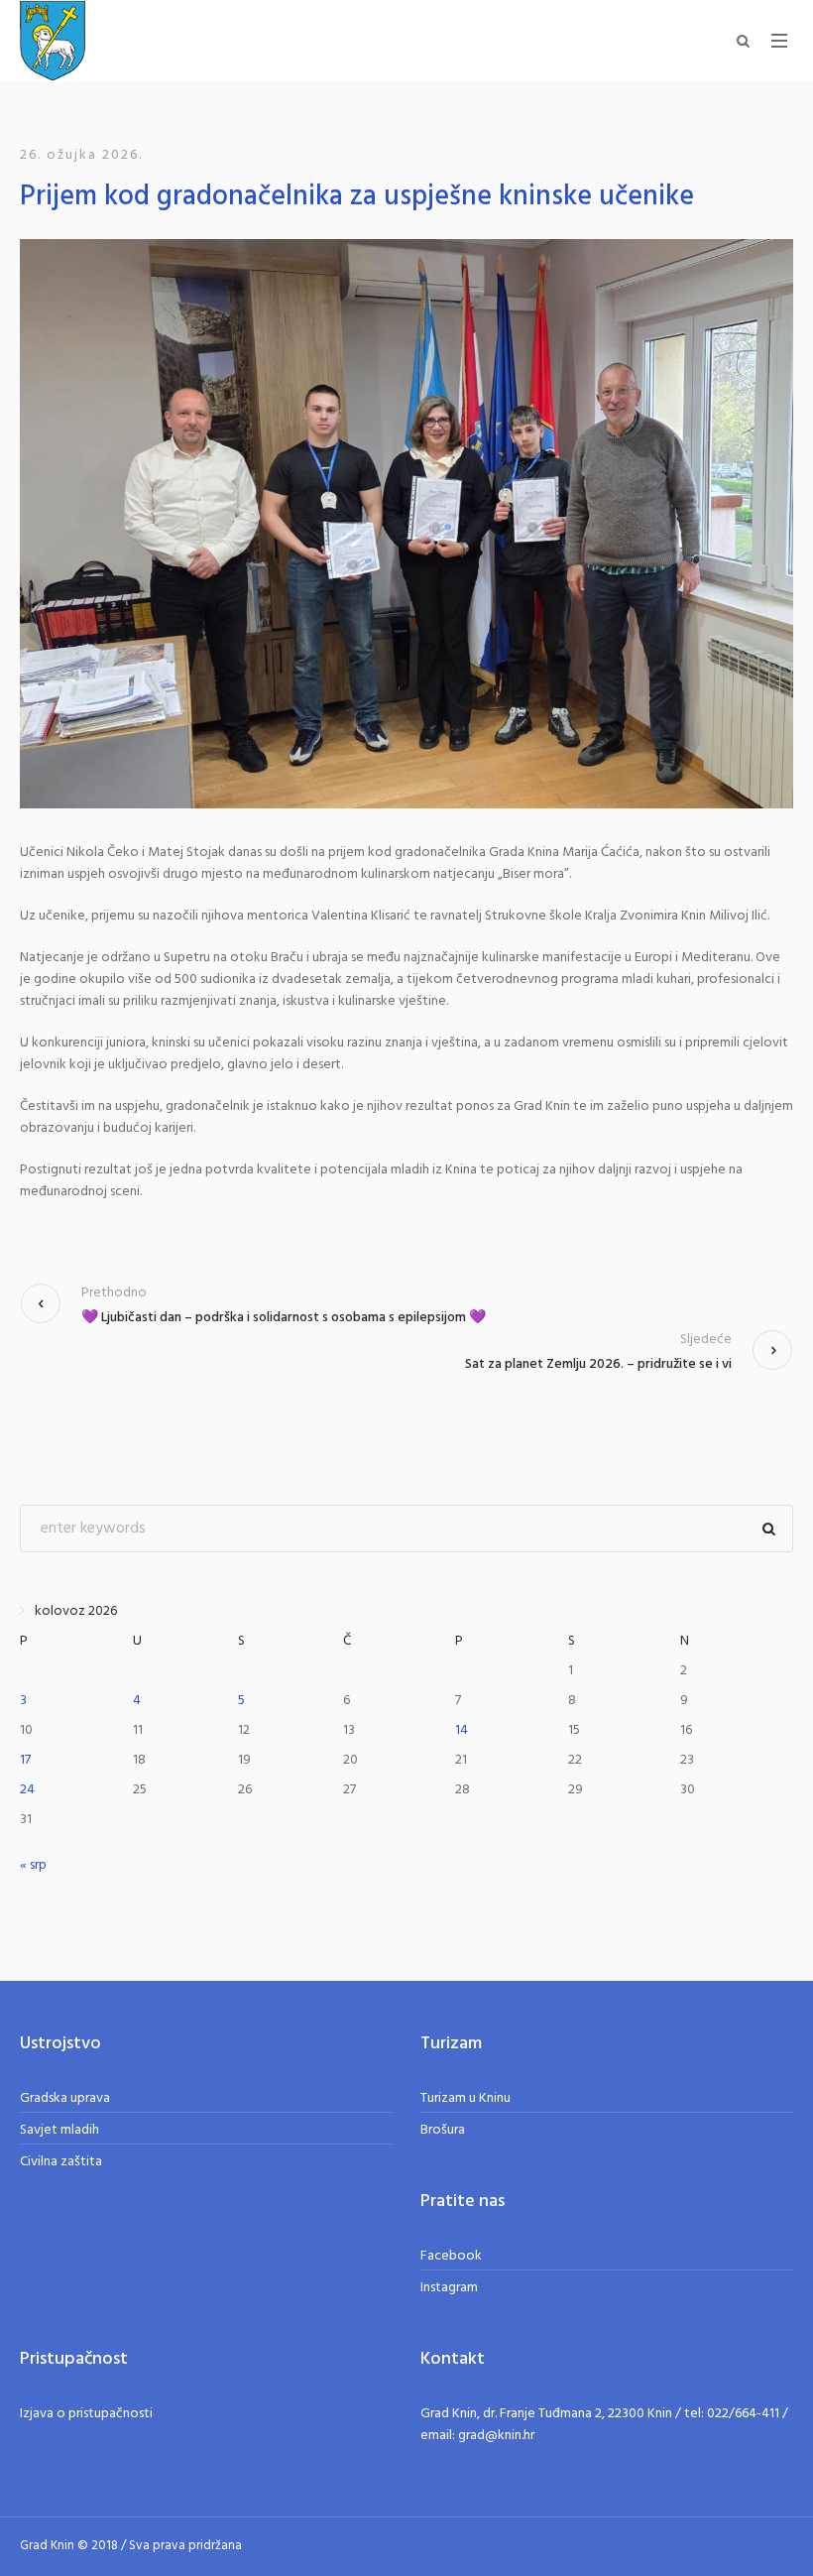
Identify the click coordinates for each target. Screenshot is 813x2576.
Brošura (443, 2130)
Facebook (451, 2256)
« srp (33, 1865)
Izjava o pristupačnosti (86, 2414)
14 (462, 1730)
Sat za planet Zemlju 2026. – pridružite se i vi (598, 1364)
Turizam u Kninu (465, 2098)
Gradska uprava (65, 2098)
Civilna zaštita (61, 2162)
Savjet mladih (59, 2130)
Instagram (449, 2288)
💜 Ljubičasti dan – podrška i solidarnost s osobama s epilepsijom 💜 (284, 1318)
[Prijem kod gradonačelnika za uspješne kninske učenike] (406, 523)
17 (25, 1760)
